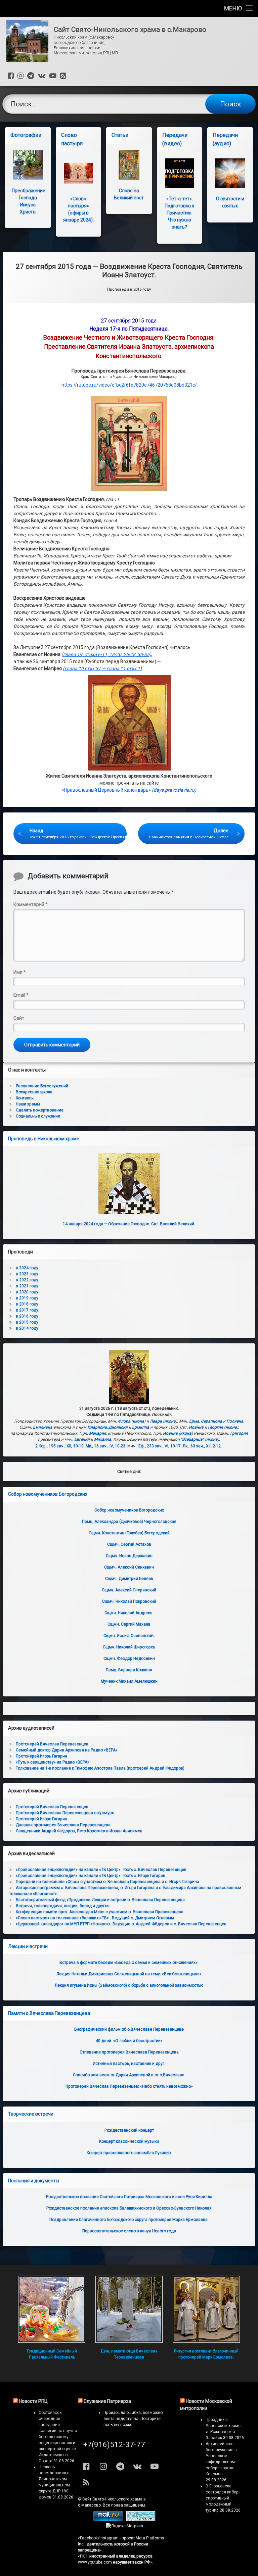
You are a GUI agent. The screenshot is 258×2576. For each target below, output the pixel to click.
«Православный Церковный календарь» (129, 790)
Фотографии (26, 135)
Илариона (97, 1427)
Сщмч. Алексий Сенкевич (129, 1567)
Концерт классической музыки (129, 2141)
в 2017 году (27, 1310)
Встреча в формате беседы (129, 1963)
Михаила (103, 1439)
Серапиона (211, 1421)
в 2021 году (27, 1286)
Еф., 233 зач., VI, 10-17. (160, 1446)
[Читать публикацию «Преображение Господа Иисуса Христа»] (28, 165)
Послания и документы (34, 2181)
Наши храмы (28, 1104)
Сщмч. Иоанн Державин (129, 1556)
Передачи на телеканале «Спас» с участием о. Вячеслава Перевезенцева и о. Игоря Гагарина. (108, 1882)
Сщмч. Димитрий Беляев (129, 1579)
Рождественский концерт (129, 2130)
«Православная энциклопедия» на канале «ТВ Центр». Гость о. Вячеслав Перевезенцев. (102, 1870)
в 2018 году (27, 1304)
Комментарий (31, 904)
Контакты (25, 1098)
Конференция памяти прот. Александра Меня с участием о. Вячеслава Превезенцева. (100, 1912)
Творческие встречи (31, 2114)
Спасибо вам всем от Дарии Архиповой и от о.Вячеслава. (129, 2075)
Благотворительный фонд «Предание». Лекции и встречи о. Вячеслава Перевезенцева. (101, 1900)
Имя (20, 972)
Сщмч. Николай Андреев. (129, 1613)
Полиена (235, 1421)
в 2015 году (27, 1322)
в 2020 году (27, 1292)
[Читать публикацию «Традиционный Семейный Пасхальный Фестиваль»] (52, 2309)
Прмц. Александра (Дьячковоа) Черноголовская (129, 1522)
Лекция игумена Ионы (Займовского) (129, 1985)
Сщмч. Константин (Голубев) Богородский (129, 1533)
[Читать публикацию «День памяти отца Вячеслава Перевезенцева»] (129, 2309)
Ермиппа (141, 1427)
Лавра (156, 1421)
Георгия (216, 1427)
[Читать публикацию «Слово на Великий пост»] (129, 165)
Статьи (120, 135)
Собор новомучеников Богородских (48, 1494)
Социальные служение (38, 1116)
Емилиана (43, 1427)
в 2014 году (27, 1328)
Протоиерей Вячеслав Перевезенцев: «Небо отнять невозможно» (129, 2086)
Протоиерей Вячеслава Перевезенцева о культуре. (66, 1813)
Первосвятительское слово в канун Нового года (129, 2231)
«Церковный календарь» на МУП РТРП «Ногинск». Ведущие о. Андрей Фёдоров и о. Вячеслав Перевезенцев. (122, 1924)
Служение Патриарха (107, 2401)
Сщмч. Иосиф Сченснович (129, 1636)
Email (21, 995)
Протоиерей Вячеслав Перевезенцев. (53, 1744)
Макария (98, 1433)
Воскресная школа (34, 1092)
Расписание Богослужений (42, 1086)
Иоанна (196, 1427)
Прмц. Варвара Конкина (129, 1670)
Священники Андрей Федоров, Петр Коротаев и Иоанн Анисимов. (80, 1831)
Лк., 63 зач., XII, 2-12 (202, 1446)
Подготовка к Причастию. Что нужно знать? (179, 213)
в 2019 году (27, 1298)
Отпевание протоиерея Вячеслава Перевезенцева (129, 2052)
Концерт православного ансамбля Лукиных (129, 2153)
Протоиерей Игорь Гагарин (41, 1756)
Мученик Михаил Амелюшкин (129, 1681)
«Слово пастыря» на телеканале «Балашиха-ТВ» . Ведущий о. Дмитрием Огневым (95, 1918)
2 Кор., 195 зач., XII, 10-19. (60, 1446)
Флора (124, 1421)
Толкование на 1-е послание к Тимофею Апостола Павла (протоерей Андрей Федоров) (100, 1768)
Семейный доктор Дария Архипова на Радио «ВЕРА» (67, 1750)
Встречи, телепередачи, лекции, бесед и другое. (63, 1906)
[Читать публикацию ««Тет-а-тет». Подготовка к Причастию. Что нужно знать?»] (180, 173)
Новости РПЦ (33, 2401)
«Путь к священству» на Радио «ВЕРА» (53, 1762)
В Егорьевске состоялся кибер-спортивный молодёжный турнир (223, 2498)
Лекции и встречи (28, 1946)
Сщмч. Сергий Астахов (129, 1544)
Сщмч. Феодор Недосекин (129, 1658)
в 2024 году (27, 1268)
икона (138, 1421)
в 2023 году (27, 1274)
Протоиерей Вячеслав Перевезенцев (52, 1807)
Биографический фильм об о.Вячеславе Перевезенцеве (129, 2029)
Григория (239, 1433)
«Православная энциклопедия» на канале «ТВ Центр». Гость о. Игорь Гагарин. (91, 1876)
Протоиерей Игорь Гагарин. (42, 1819)
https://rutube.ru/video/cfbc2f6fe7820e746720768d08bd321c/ (129, 385)
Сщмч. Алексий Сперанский (129, 1590)
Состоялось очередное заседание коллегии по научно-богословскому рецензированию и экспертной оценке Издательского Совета (58, 2437)
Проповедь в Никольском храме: (44, 1139)
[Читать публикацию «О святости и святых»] (230, 173)
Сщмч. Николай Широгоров (129, 1647)
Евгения (82, 1439)
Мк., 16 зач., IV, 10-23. (106, 1446)
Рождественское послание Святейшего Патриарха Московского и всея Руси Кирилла (129, 2197)
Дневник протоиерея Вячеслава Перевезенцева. (64, 1825)
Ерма (194, 1421)
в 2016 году (27, 1316)
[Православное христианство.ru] (141, 2520)
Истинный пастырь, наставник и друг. (129, 2064)
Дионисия (118, 1427)
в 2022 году (27, 1280)
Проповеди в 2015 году (129, 289)
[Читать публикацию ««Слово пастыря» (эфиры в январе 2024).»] (78, 173)
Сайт (19, 1018)
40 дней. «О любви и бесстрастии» (129, 2041)
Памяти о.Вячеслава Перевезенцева (49, 2013)
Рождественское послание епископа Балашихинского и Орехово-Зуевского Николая (129, 2208)
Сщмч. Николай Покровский (129, 1601)
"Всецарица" (192, 1439)
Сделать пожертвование (40, 1110)
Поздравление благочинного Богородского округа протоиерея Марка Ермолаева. (129, 2220)
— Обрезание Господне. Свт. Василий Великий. (129, 1224)
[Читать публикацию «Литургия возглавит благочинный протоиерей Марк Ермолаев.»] (206, 2309)
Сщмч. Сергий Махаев (129, 1624)
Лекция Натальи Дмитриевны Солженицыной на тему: (129, 1974)
